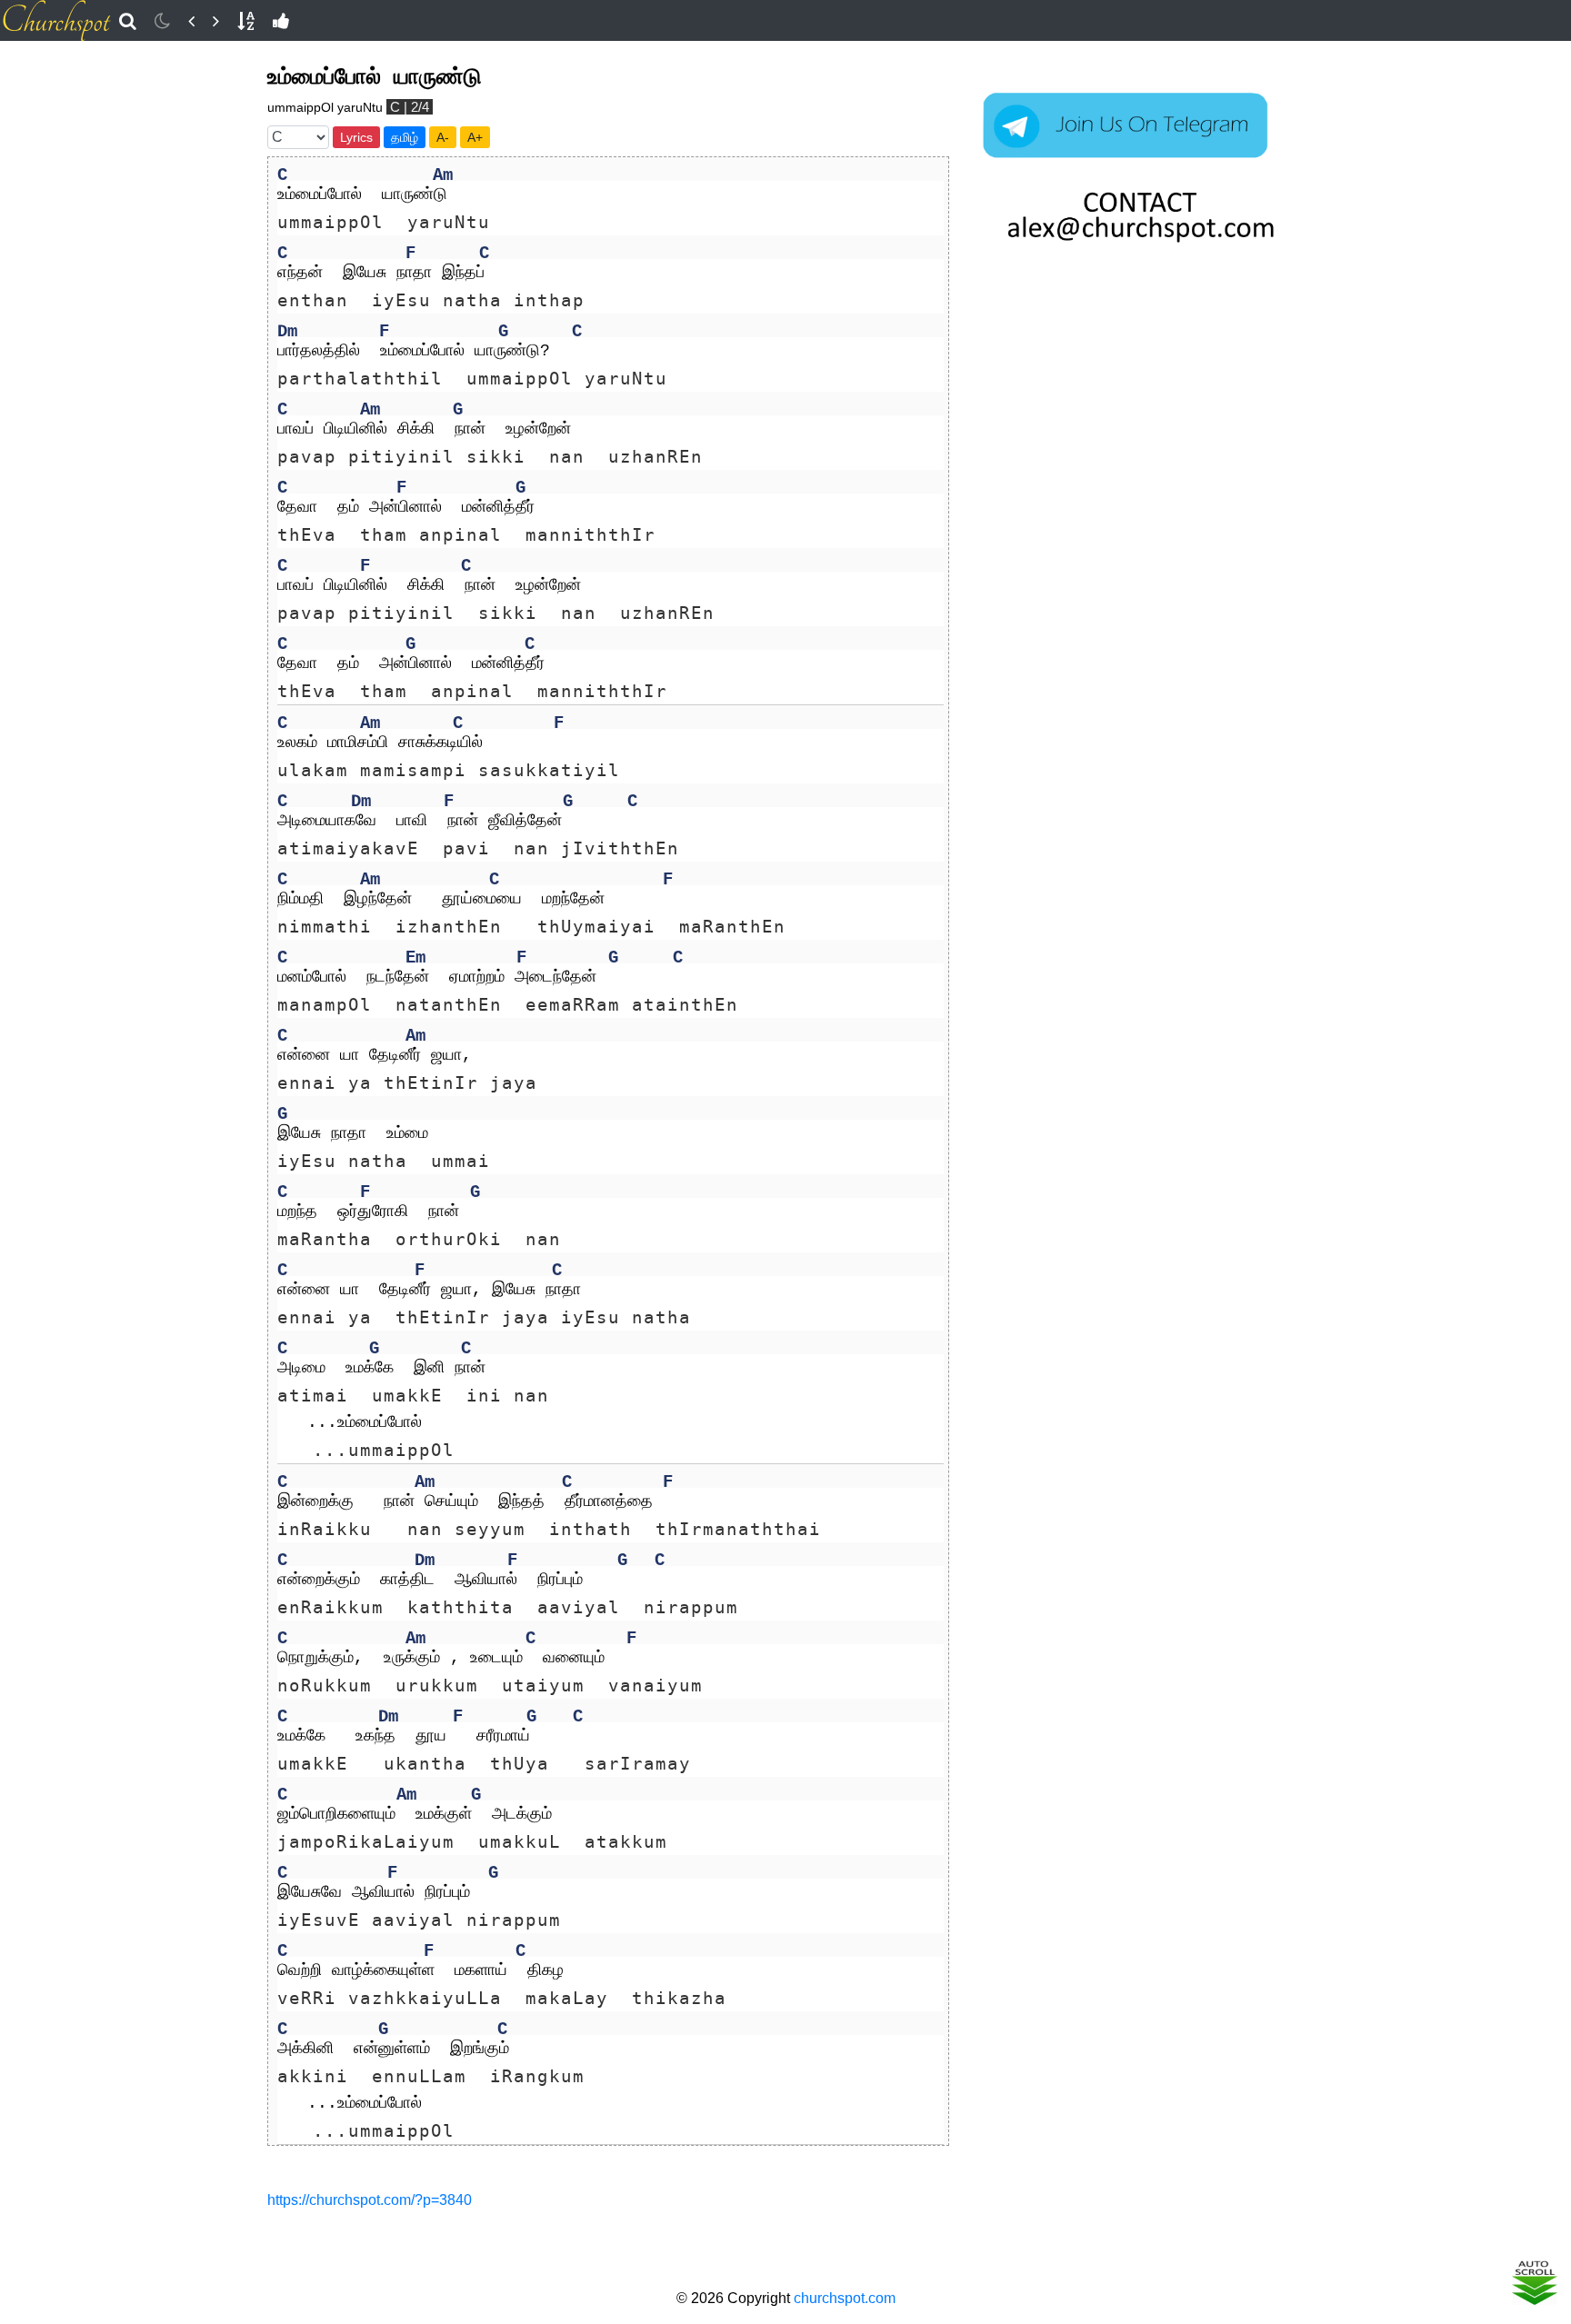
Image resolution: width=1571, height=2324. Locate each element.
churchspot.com (845, 2298)
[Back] (191, 21)
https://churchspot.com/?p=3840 (370, 2200)
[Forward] (216, 21)
